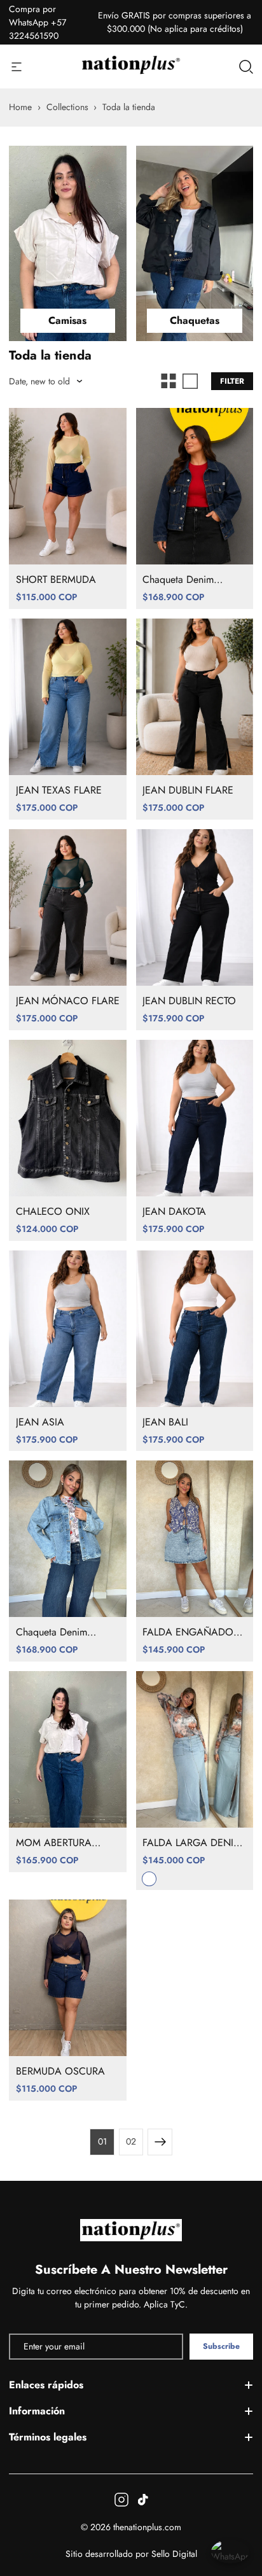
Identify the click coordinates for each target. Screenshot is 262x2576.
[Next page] (160, 2142)
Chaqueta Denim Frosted (52, 1632)
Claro (149, 1879)
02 (131, 2141)
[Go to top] (239, 2507)
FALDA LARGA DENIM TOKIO (192, 1843)
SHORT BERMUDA (56, 580)
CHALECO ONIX (53, 1212)
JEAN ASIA (40, 1422)
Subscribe (221, 2346)
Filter (232, 381)
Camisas (67, 320)
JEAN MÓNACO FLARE (68, 1001)
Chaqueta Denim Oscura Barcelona (181, 580)
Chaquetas (195, 320)
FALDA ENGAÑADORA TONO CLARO (194, 1632)
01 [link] (102, 2141)
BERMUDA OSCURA (60, 2071)
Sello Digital (174, 2554)
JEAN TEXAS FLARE (59, 790)
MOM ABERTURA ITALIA (54, 1843)
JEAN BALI (165, 1422)
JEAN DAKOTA (174, 1212)
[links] (68, 244)
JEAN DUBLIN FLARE (188, 790)
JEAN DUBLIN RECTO (189, 1001)
